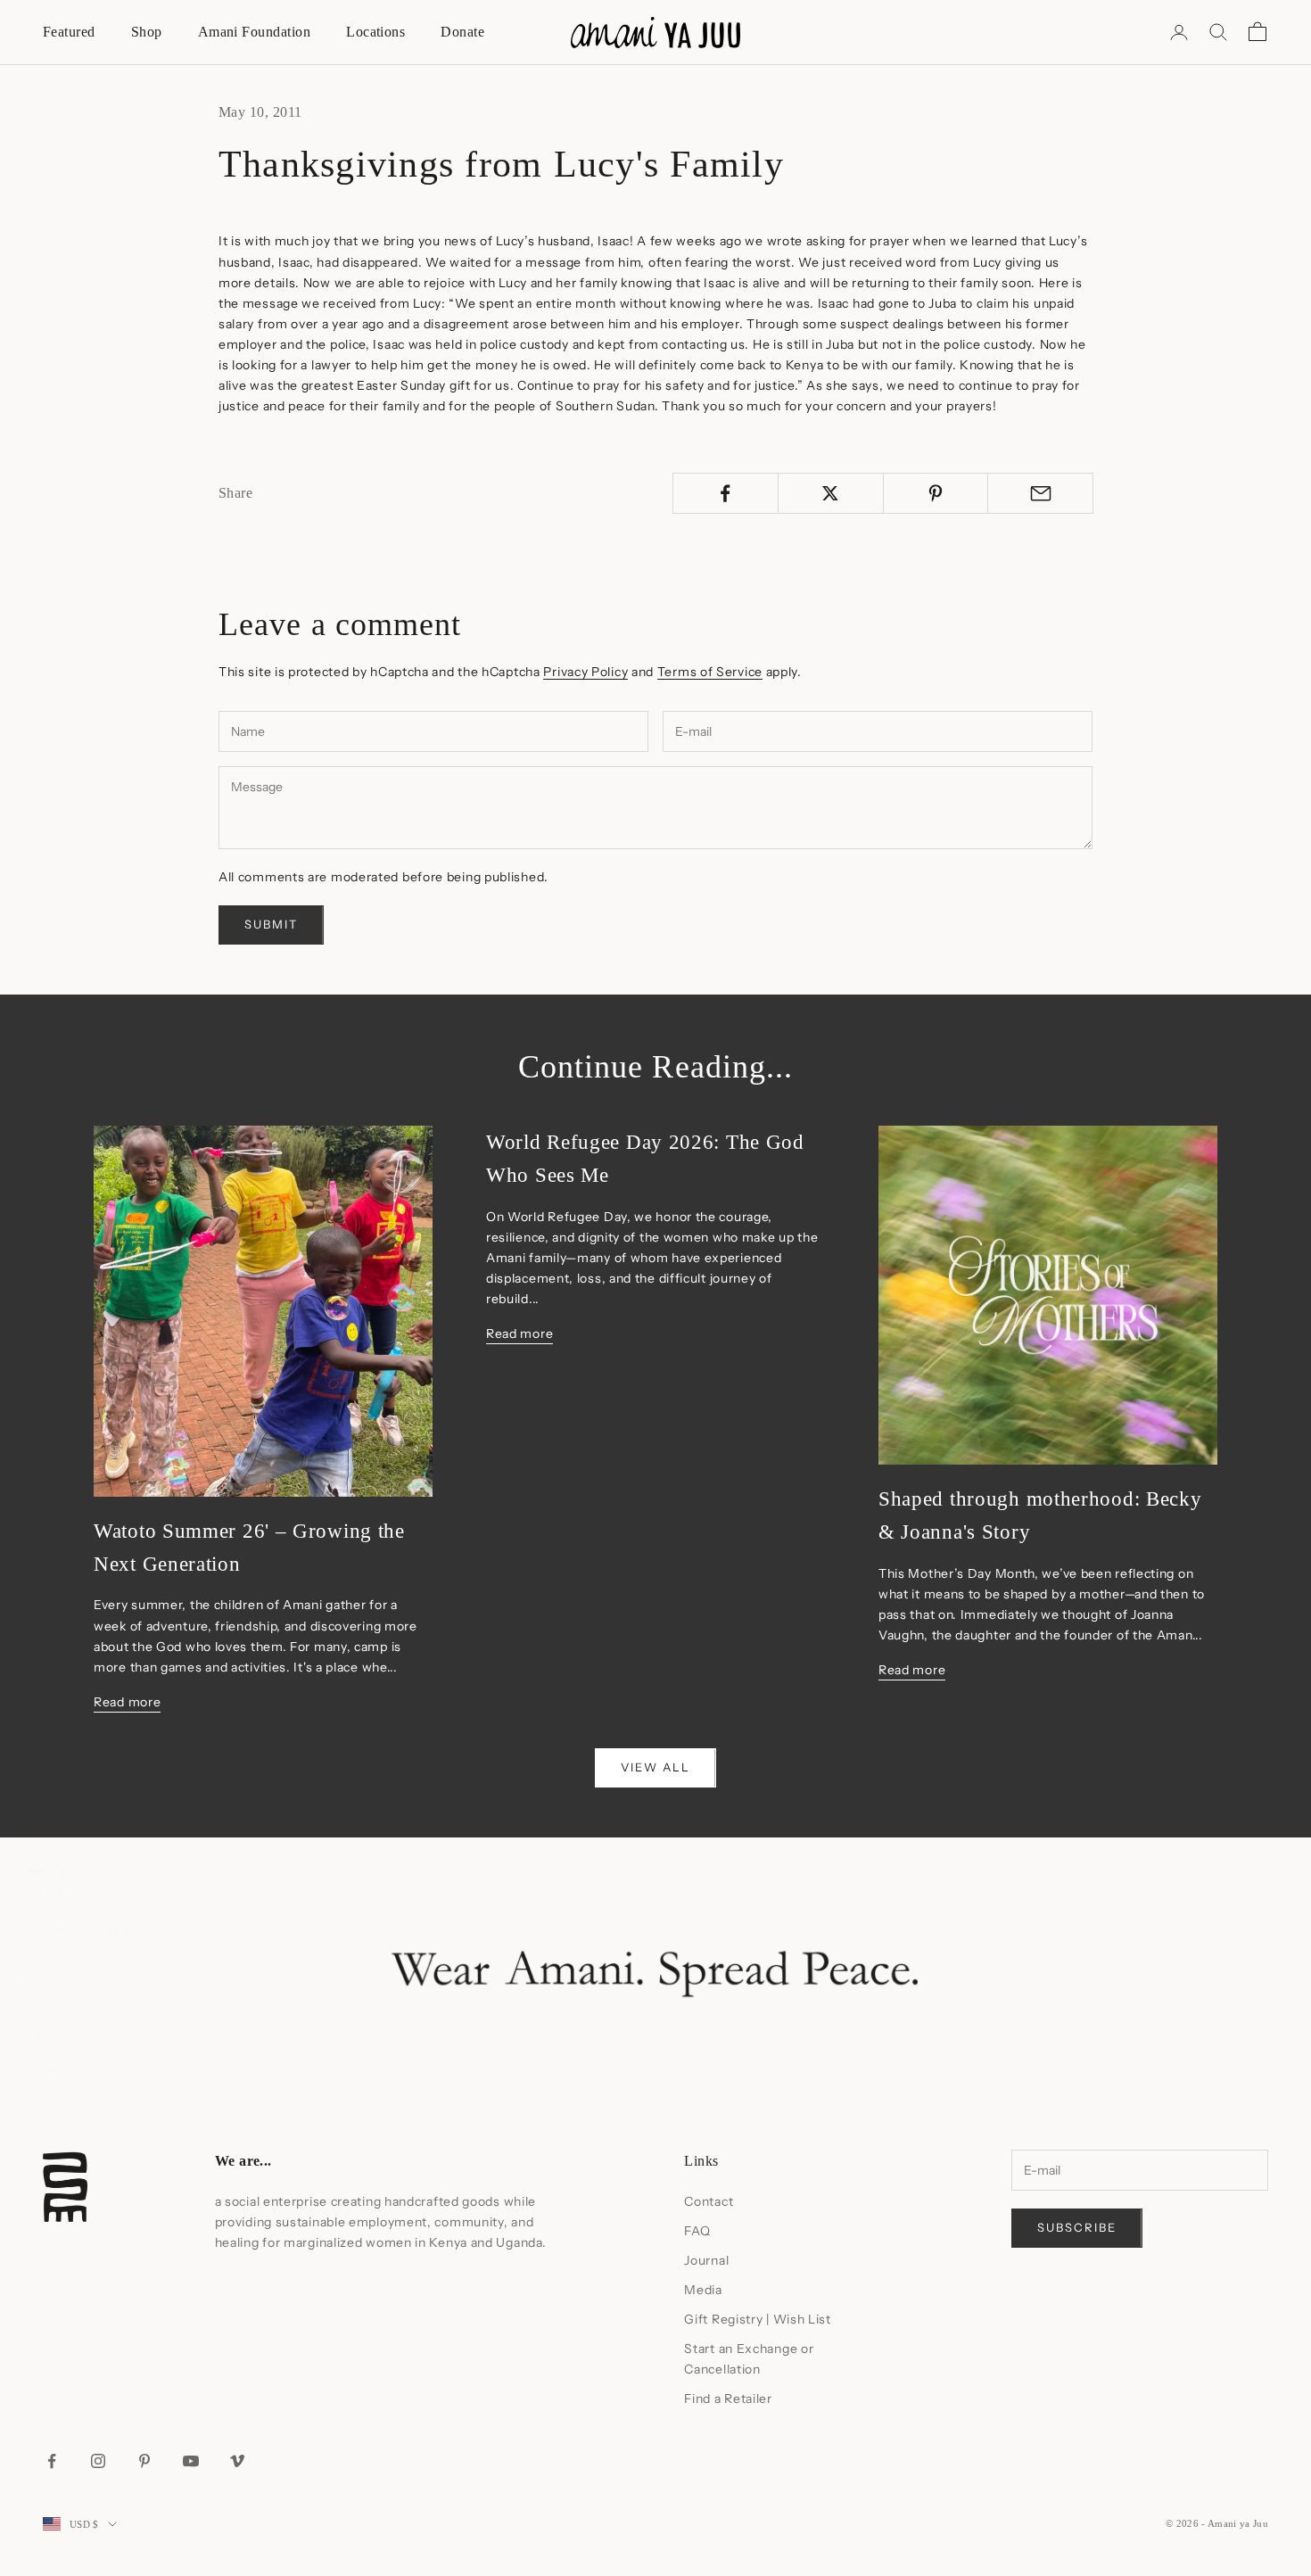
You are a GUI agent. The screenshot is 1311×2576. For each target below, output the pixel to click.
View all (655, 1767)
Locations (375, 32)
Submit (271, 924)
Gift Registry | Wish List (758, 2319)
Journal (706, 2260)
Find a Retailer (728, 2398)
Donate (462, 32)
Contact (709, 2201)
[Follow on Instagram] (98, 2461)
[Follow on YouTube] (191, 2461)
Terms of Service (710, 672)
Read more (127, 1702)
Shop (147, 32)
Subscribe (1077, 2227)
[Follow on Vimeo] (237, 2461)
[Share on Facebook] (726, 493)
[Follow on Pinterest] (144, 2461)
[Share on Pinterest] (936, 493)
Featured (69, 32)
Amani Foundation (255, 32)
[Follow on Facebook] (52, 2461)
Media (703, 2290)
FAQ (697, 2231)
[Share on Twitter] (831, 493)
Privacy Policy (585, 672)
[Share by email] (1040, 493)
